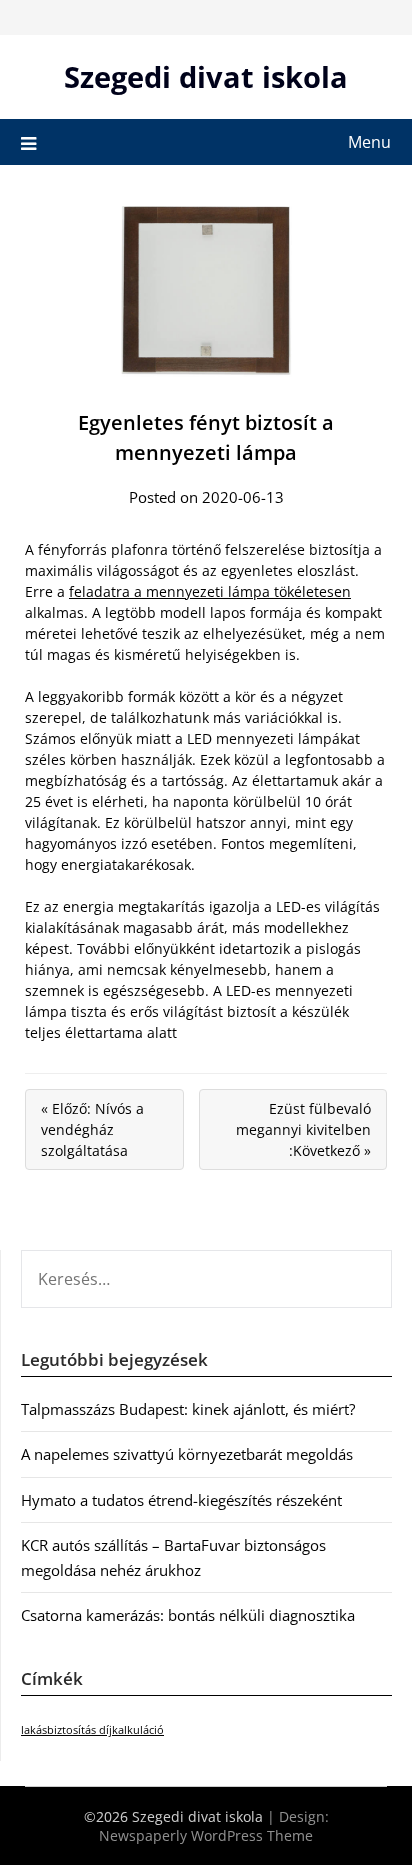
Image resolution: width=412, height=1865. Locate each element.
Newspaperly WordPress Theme (206, 1835)
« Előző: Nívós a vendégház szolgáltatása (92, 1129)
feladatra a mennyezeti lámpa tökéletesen (210, 591)
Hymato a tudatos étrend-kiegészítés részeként (181, 1500)
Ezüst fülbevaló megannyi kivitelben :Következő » (303, 1129)
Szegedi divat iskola (206, 76)
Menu (369, 142)
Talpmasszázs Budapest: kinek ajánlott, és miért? (188, 1409)
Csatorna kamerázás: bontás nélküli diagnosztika (188, 1615)
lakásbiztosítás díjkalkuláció (92, 1730)
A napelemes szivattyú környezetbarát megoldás (187, 1454)
